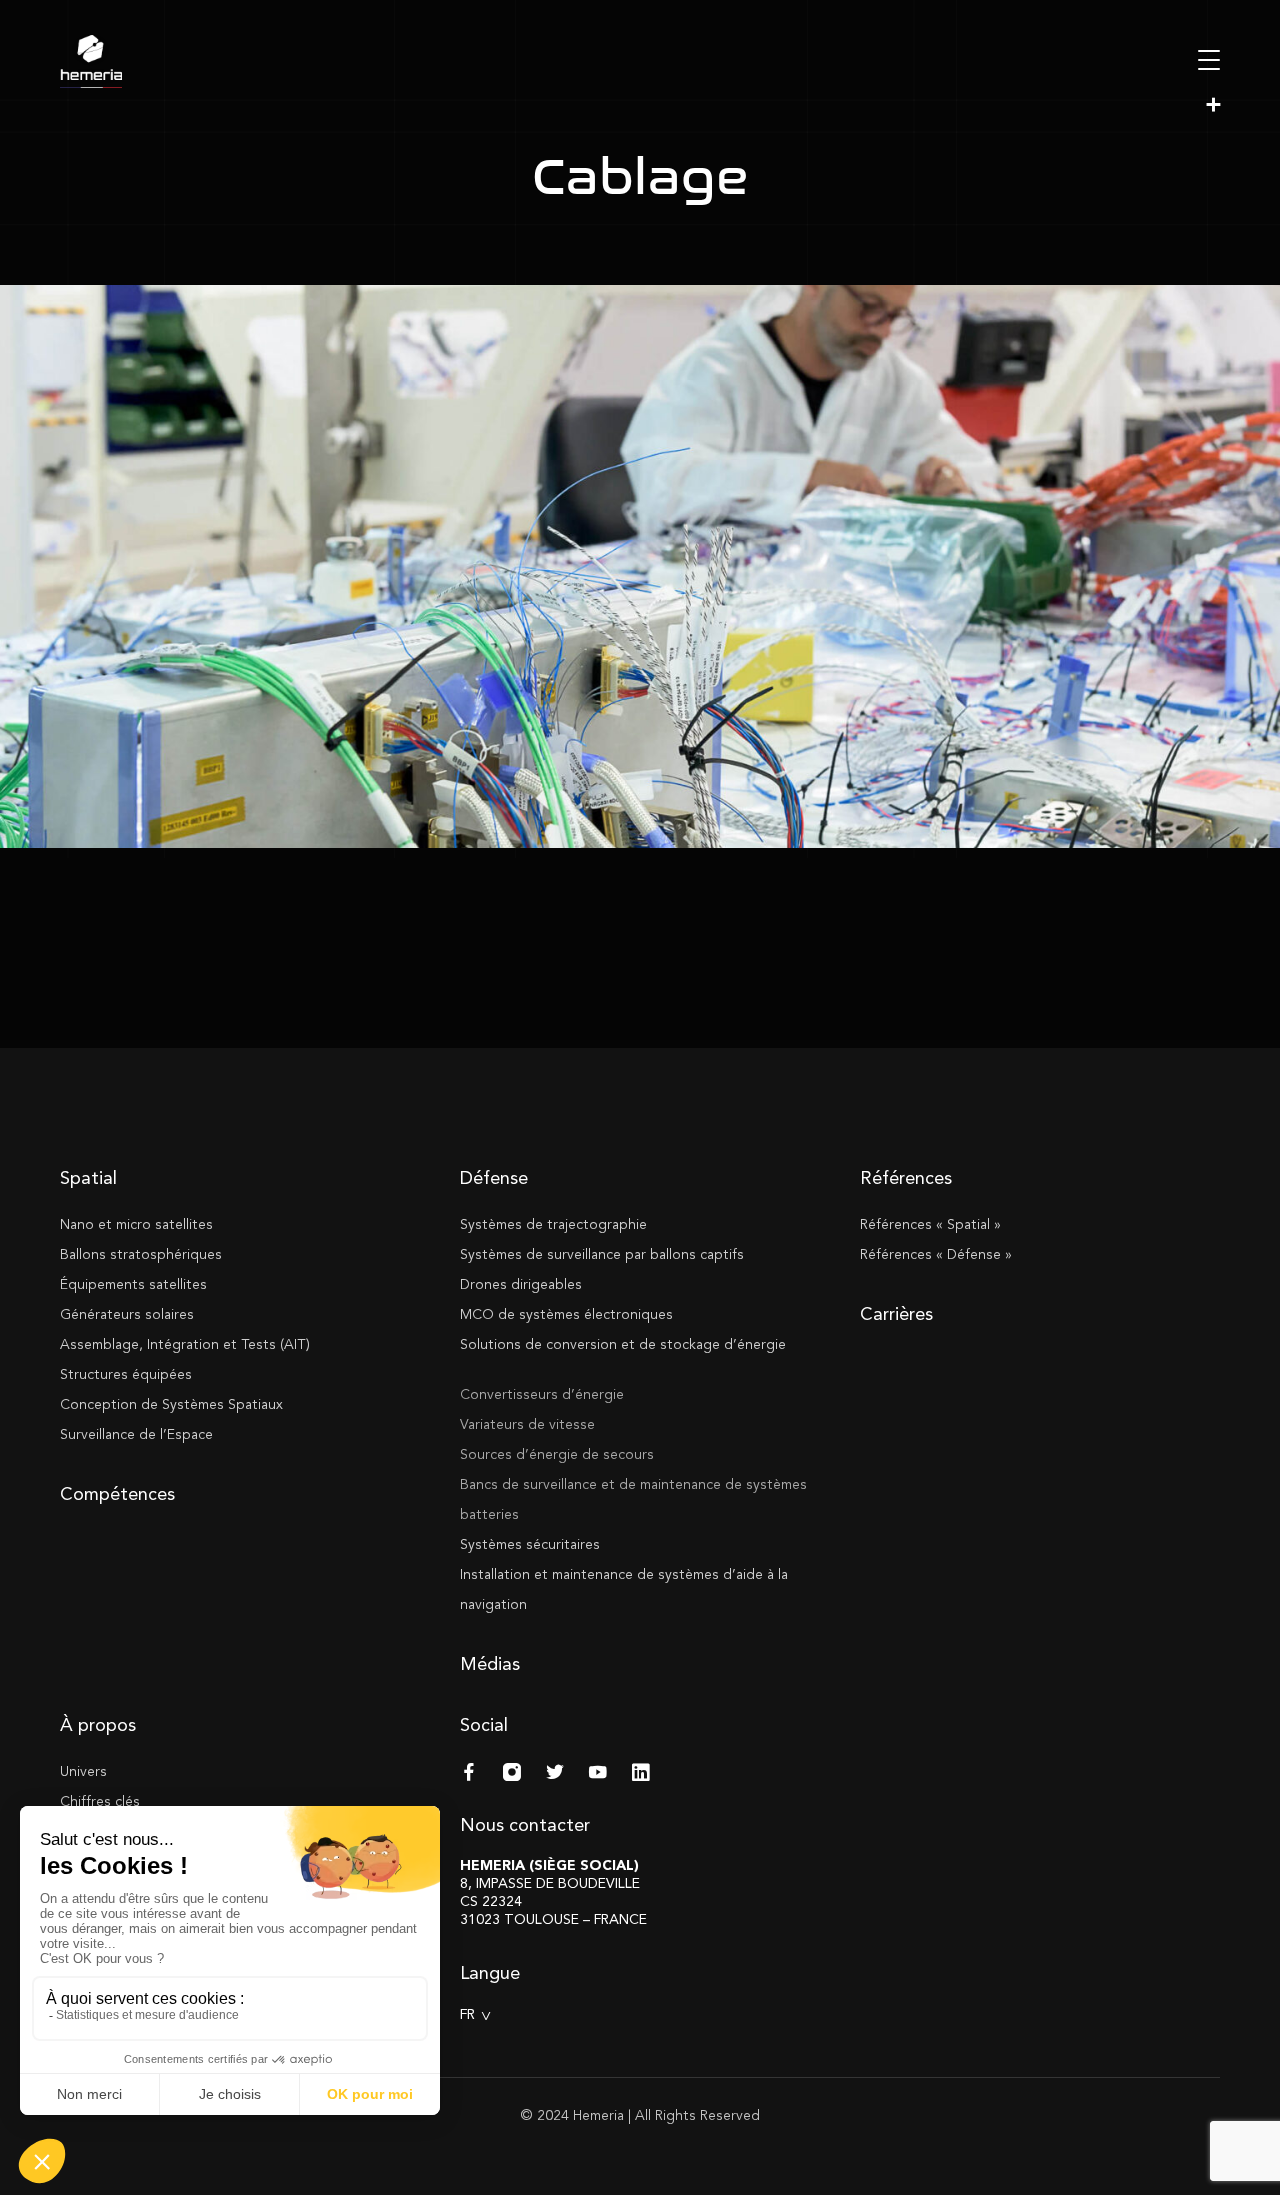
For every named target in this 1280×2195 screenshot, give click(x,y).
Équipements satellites (133, 1284)
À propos (98, 1725)
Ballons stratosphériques (141, 1254)
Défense (494, 1178)
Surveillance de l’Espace (136, 1434)
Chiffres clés (100, 1801)
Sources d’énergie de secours (557, 1454)
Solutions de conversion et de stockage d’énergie (623, 1344)
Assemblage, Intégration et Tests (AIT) (185, 1344)
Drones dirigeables (521, 1284)
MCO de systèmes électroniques (566, 1314)
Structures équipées (126, 1374)
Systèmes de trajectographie (553, 1224)
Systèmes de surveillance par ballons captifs (602, 1254)
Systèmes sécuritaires (530, 1544)
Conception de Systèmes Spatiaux (171, 1404)
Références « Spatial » (930, 1224)
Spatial (88, 1178)
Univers (83, 1771)
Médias (490, 1664)
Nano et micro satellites (136, 1224)
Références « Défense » (936, 1254)
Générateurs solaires (127, 1314)
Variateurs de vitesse (527, 1424)
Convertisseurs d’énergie (542, 1394)
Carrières (896, 1314)
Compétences (117, 1494)
